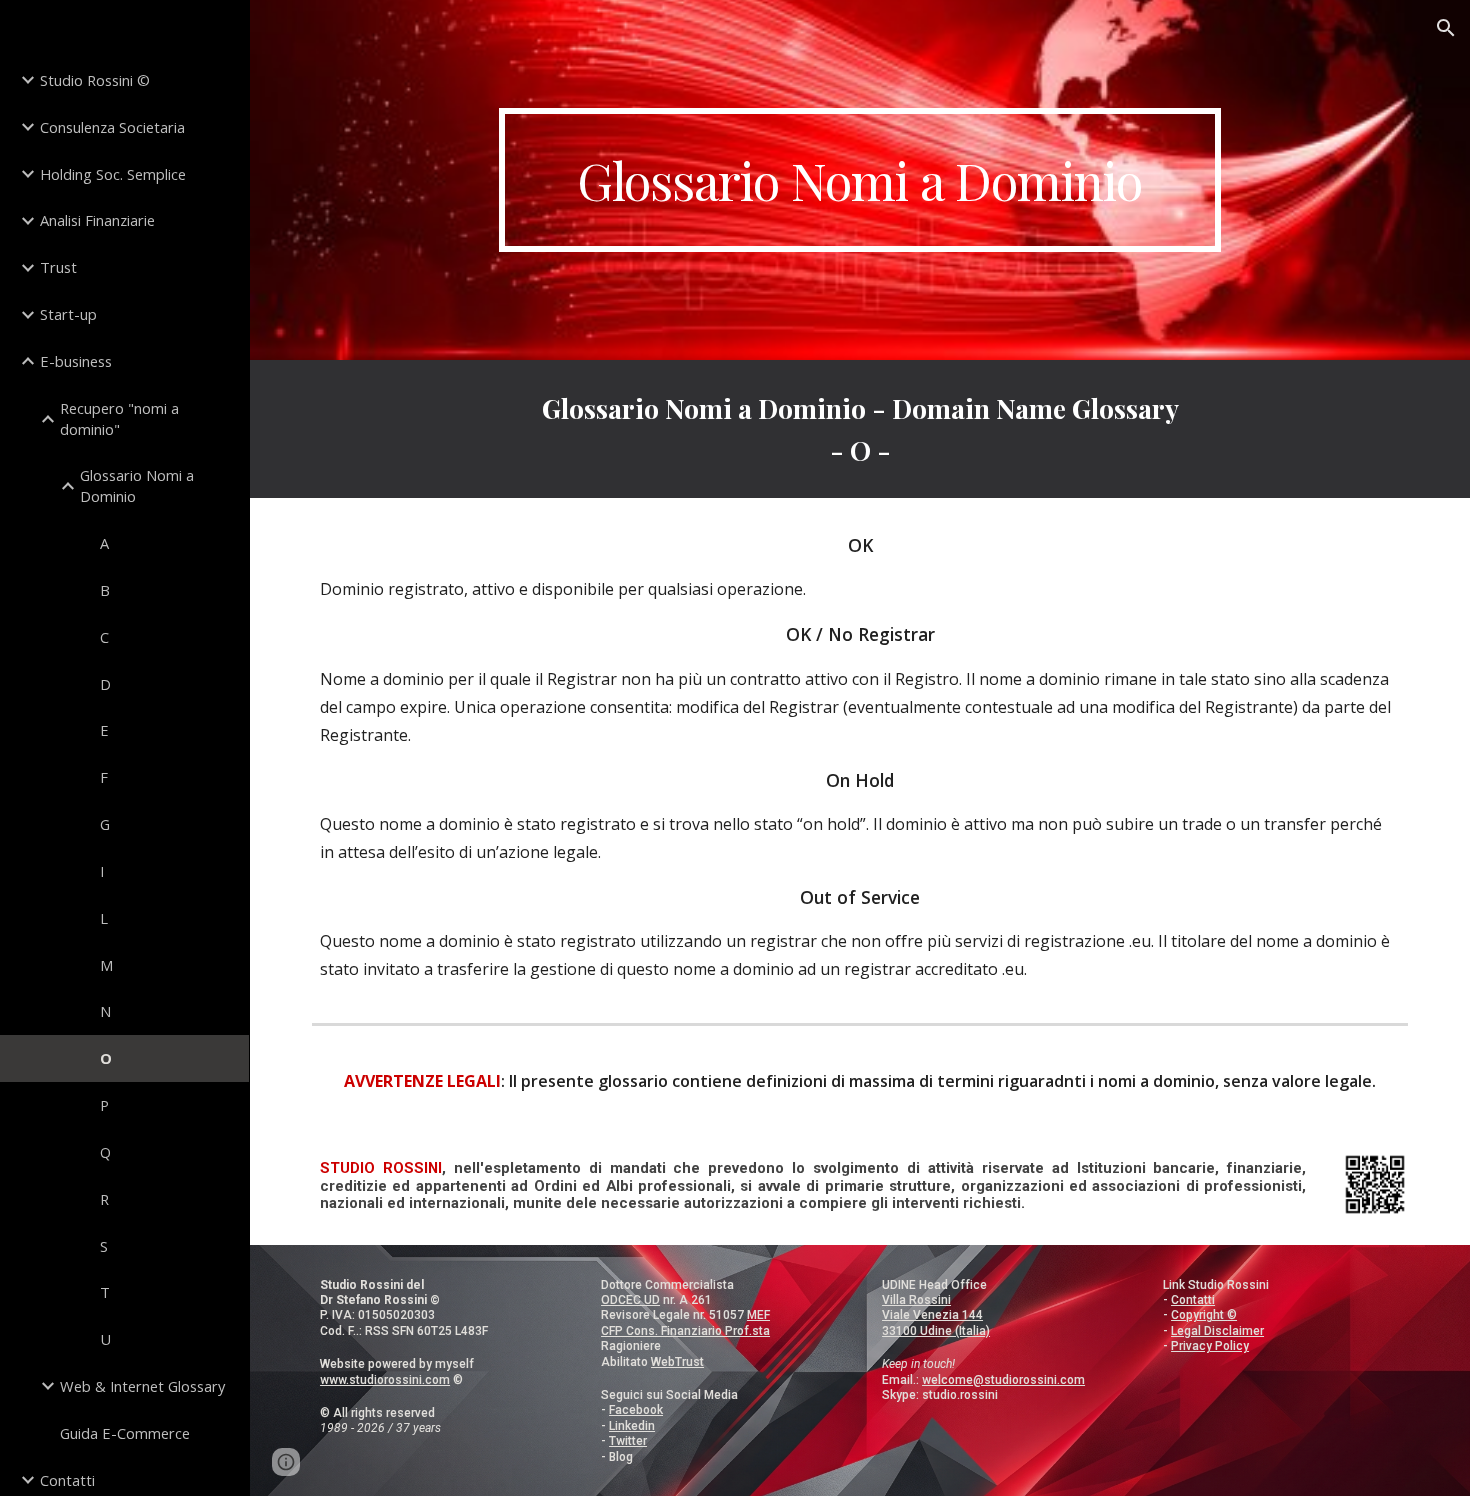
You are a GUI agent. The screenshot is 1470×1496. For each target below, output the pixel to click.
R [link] (104, 1199)
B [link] (105, 590)
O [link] (106, 1058)
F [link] (104, 777)
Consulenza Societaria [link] (112, 127)
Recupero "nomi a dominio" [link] (119, 418)
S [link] (104, 1246)
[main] (859, 180)
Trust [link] (58, 267)
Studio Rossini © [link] (95, 80)
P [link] (104, 1105)
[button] (1446, 28)
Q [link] (105, 1152)
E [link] (104, 730)
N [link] (105, 1011)
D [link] (105, 684)
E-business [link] (76, 361)
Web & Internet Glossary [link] (142, 1386)
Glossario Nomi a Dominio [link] (137, 485)
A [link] (104, 543)
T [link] (105, 1292)
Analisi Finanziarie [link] (97, 220)
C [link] (104, 637)
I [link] (102, 871)
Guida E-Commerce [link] (125, 1433)
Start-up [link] (68, 314)
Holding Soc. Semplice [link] (113, 174)
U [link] (105, 1339)
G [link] (105, 824)
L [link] (104, 918)
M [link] (106, 965)
